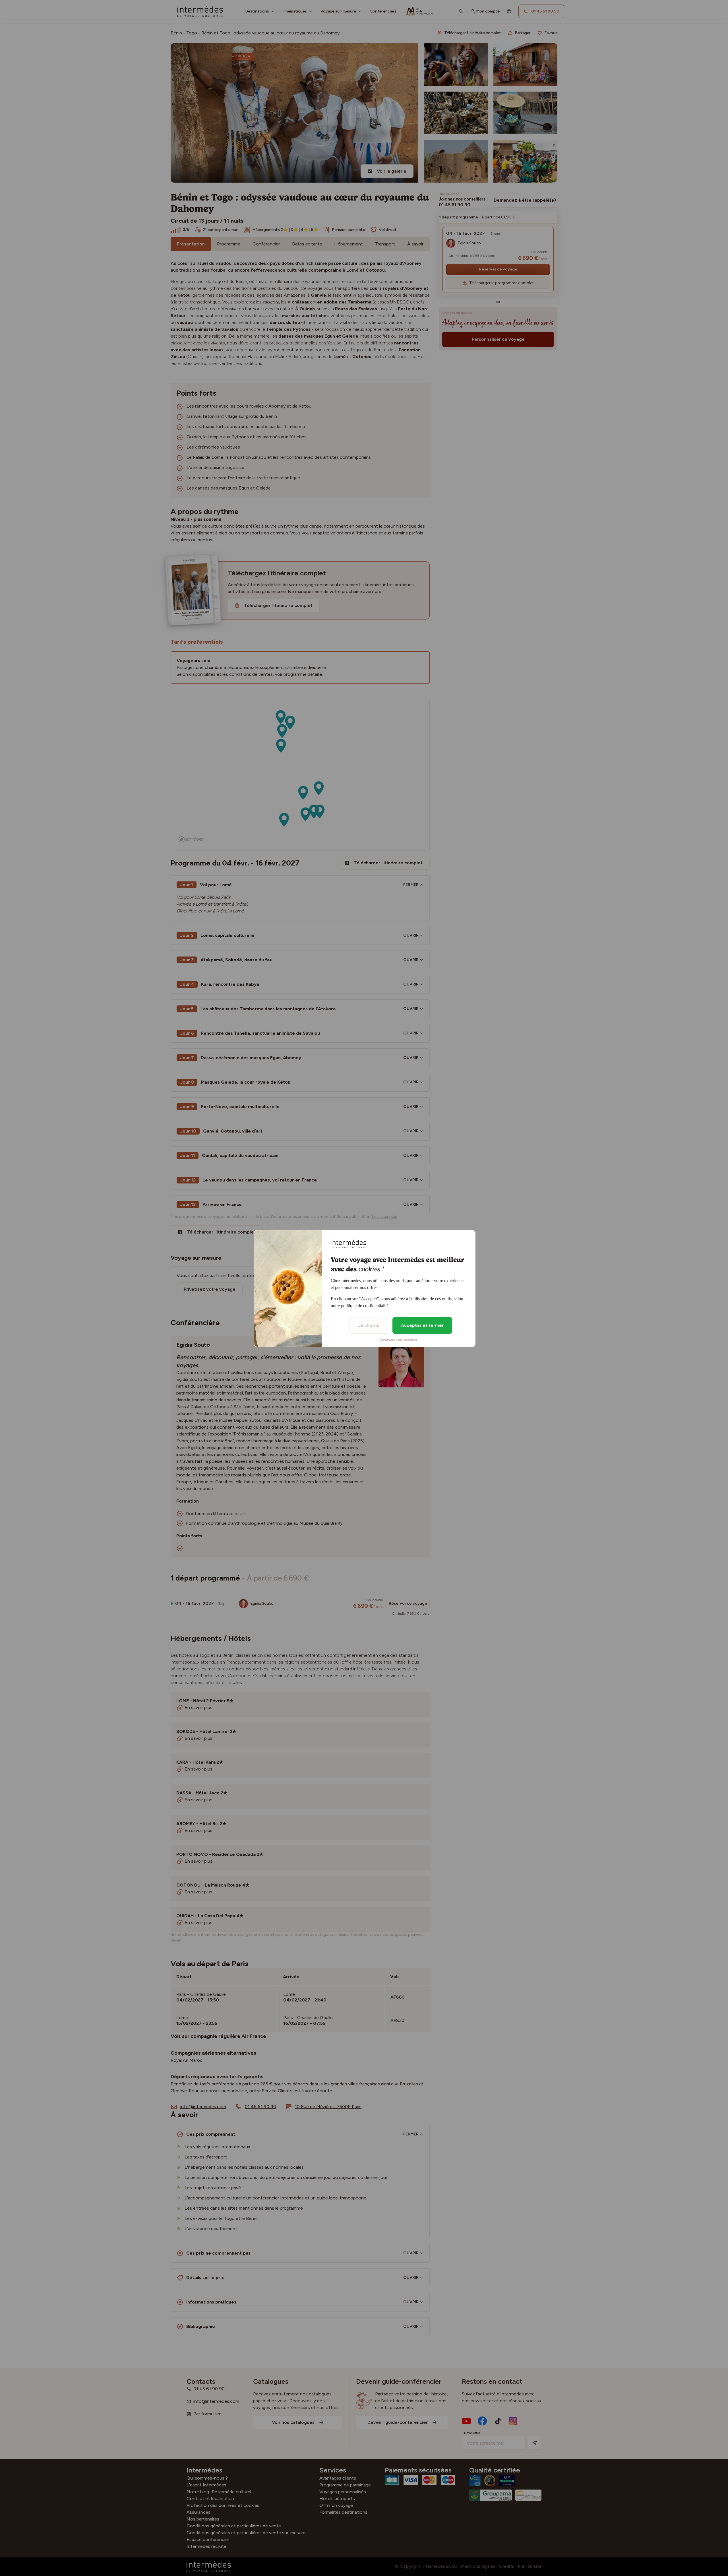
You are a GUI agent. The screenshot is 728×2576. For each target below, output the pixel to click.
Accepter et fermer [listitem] (422, 1325)
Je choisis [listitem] (369, 1325)
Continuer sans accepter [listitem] (398, 1340)
